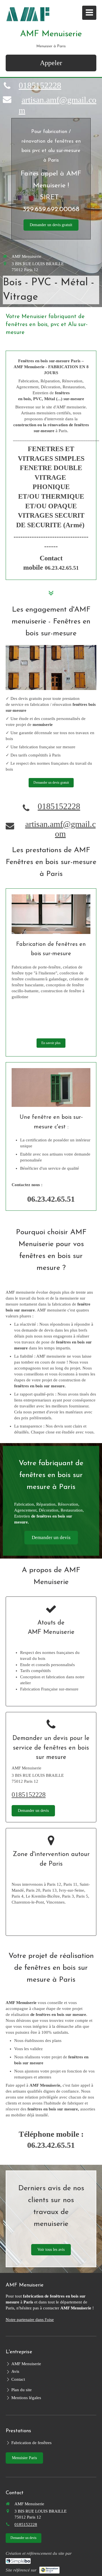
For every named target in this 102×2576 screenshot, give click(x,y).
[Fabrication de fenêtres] (51, 914)
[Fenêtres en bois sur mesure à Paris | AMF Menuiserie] (28, 14)
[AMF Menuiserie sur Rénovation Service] (49, 2570)
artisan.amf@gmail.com (60, 829)
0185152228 (40, 85)
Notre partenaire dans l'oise (30, 2320)
